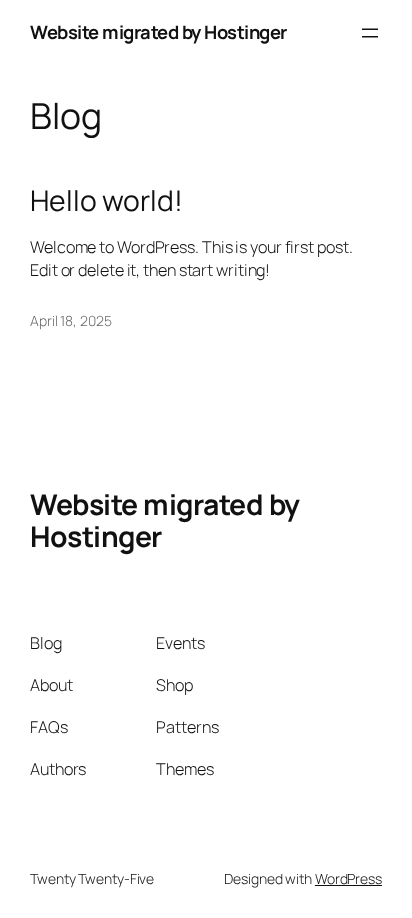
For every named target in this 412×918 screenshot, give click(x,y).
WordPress (348, 878)
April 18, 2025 (71, 320)
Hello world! (106, 201)
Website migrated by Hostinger (158, 32)
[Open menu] (370, 33)
